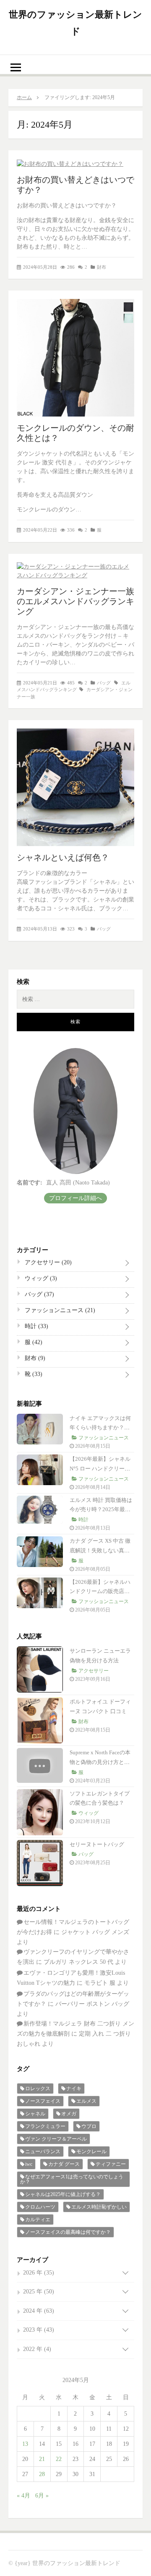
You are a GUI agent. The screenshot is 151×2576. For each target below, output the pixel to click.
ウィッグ (40, 1278)
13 (25, 2444)
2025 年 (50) (39, 2292)
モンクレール (91, 2151)
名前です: (30, 1183)
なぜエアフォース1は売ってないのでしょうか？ (72, 2179)
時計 (36, 1326)
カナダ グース (64, 2164)
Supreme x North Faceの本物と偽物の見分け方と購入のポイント (100, 1762)
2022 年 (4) (37, 2349)
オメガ (69, 2114)
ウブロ (89, 2126)
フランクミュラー (45, 2126)
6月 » (42, 2496)
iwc (29, 2164)
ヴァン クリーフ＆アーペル (56, 2139)
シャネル (35, 2114)
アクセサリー (47, 1262)
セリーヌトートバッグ (97, 1844)
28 (42, 2474)
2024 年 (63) (39, 2311)
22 (59, 2459)
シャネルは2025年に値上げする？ (63, 2194)
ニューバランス (43, 2151)
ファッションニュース (59, 1310)
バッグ (104, 683)
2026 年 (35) (39, 2273)
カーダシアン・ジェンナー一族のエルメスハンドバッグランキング (75, 601)
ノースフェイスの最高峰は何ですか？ (68, 2232)
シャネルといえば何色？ (63, 857)
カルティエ (38, 2220)
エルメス (86, 2101)
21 (42, 2459)
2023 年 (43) (39, 2330)
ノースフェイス (43, 2101)
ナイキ (74, 2089)
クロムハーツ (40, 2207)
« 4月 (23, 2496)
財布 (102, 267)
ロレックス (38, 2089)
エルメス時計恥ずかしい (99, 2207)
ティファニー (111, 2164)
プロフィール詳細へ (75, 1198)
